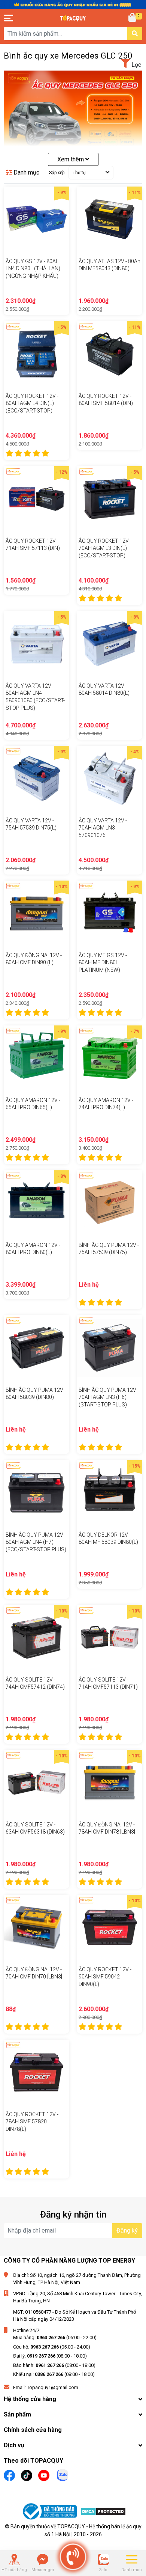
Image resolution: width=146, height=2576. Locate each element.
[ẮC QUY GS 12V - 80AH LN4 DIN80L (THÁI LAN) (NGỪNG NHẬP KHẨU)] (36, 219)
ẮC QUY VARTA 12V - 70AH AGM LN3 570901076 (103, 828)
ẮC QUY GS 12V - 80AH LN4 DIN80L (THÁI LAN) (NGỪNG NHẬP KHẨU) (33, 269)
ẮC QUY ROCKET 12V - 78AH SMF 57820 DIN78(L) (32, 2122)
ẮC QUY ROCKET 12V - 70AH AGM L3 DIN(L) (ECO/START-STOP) (105, 548)
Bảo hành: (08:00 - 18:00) (54, 2365)
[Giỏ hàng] (133, 18)
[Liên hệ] (43, 2559)
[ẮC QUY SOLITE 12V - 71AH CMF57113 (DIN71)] (109, 1638)
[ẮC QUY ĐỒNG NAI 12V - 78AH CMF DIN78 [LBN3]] (109, 1783)
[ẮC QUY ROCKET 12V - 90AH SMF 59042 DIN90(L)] (109, 1928)
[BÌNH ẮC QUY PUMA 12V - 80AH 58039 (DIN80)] (36, 1348)
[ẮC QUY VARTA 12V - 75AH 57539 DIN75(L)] (36, 779)
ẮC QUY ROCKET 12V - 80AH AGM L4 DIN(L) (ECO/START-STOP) (32, 403)
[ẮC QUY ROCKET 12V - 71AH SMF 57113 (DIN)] (36, 499)
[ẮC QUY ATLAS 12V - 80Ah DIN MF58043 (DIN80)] (109, 219)
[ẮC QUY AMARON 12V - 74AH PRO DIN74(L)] (109, 1058)
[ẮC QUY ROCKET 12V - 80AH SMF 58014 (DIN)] (109, 354)
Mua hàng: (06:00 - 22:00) (55, 2337)
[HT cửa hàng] (14, 2559)
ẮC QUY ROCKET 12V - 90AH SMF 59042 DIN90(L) (105, 1977)
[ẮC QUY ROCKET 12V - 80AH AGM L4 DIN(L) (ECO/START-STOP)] (36, 354)
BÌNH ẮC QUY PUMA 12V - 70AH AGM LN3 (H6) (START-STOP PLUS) (109, 1397)
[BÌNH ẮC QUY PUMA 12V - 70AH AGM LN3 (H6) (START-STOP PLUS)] (109, 1348)
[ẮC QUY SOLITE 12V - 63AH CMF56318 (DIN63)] (36, 1783)
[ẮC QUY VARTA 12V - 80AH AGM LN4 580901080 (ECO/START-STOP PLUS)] (36, 644)
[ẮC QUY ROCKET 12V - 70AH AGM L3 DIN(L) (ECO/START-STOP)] (109, 499)
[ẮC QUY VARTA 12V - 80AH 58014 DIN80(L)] (109, 644)
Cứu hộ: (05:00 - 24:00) (52, 2347)
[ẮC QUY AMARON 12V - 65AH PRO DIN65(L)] (36, 1058)
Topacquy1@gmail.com (53, 2387)
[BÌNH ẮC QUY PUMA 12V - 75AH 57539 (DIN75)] (109, 1203)
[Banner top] (73, 4)
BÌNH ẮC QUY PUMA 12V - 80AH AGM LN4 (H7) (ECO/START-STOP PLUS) (36, 1542)
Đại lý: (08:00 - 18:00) (50, 2356)
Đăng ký (127, 2230)
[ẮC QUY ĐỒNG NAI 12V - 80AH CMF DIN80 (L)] (36, 913)
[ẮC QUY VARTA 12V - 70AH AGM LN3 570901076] (109, 779)
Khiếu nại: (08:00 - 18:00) (54, 2374)
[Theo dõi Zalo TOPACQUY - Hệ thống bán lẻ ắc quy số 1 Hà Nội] (63, 2474)
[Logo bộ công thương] (51, 2513)
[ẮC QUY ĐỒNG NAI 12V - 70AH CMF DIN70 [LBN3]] (36, 1928)
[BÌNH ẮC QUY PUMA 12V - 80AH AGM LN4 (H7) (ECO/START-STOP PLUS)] (36, 1493)
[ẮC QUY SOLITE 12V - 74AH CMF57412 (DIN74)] (36, 1638)
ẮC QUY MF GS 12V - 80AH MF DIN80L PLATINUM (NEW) (103, 963)
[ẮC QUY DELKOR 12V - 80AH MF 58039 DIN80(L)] (109, 1493)
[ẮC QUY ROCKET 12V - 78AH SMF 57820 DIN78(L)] (36, 2072)
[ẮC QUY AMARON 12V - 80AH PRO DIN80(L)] (36, 1203)
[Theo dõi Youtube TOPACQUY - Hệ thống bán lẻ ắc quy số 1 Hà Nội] (44, 2474)
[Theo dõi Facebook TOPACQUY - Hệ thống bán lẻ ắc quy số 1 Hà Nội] (9, 2474)
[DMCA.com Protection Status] (103, 2513)
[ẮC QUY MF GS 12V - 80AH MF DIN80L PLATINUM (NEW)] (109, 913)
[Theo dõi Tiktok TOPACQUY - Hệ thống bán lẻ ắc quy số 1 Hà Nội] (27, 2474)
